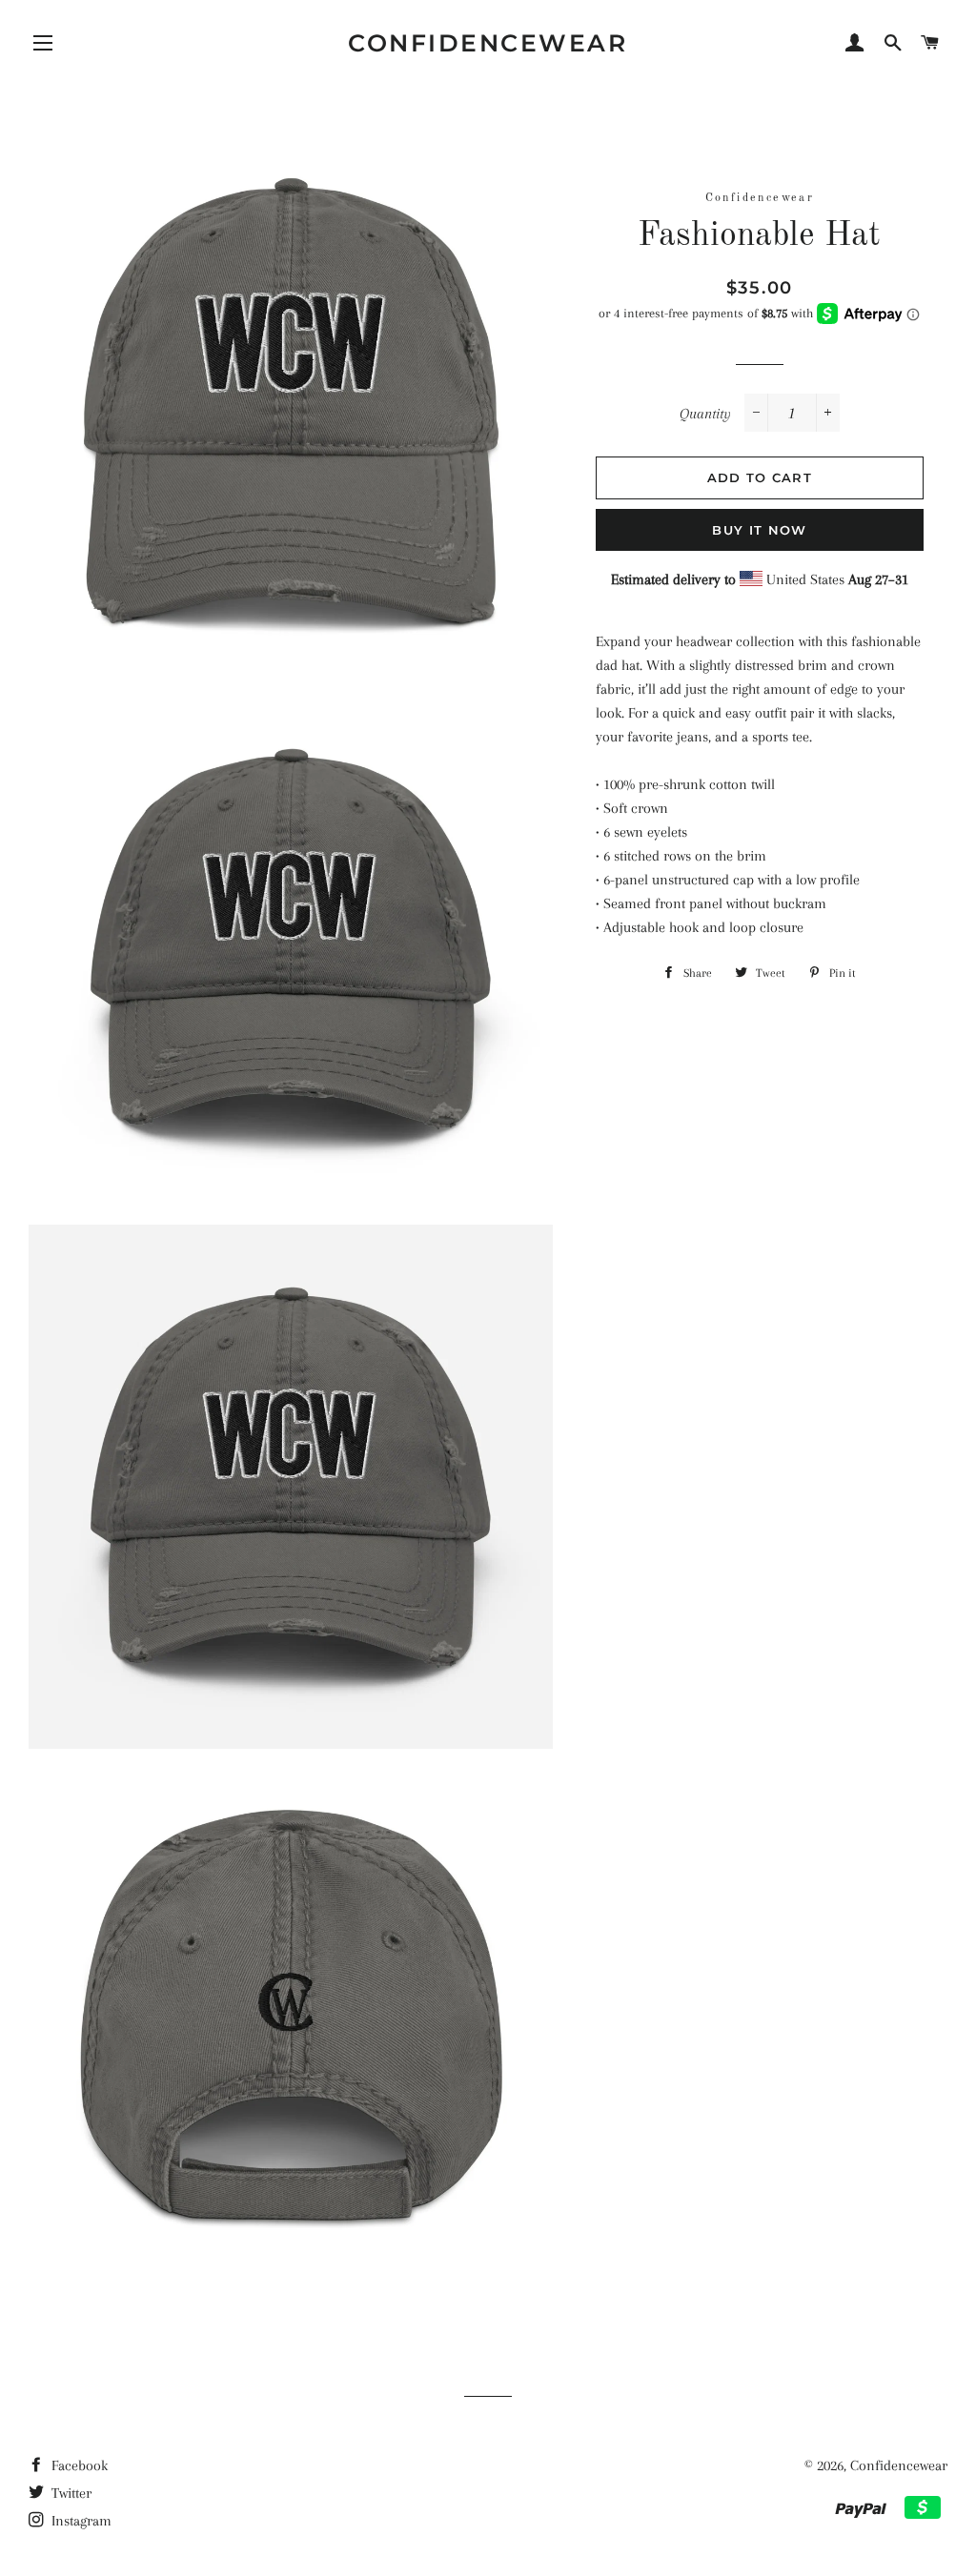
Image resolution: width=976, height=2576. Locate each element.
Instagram (80, 2521)
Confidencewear (488, 43)
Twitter (70, 2493)
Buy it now (759, 530)
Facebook (78, 2465)
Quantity (705, 414)
